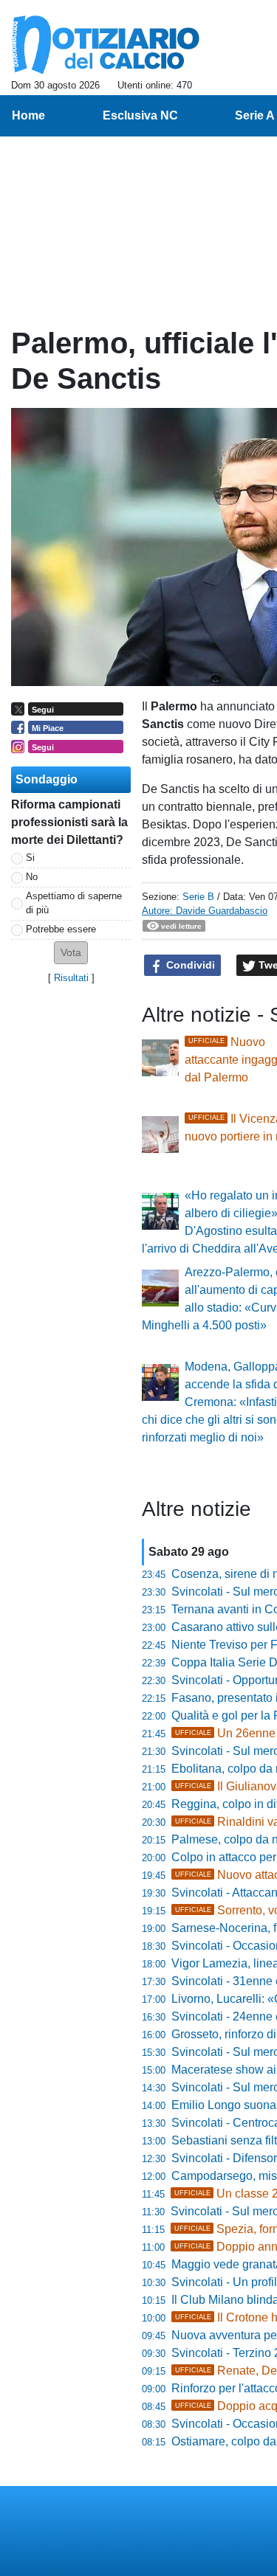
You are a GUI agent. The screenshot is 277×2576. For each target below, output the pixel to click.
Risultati (71, 978)
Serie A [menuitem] (255, 115)
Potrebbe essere (61, 929)
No (32, 877)
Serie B (198, 897)
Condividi (189, 965)
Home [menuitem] (28, 115)
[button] (71, 953)
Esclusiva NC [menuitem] (140, 115)
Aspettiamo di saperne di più (74, 903)
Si (30, 858)
